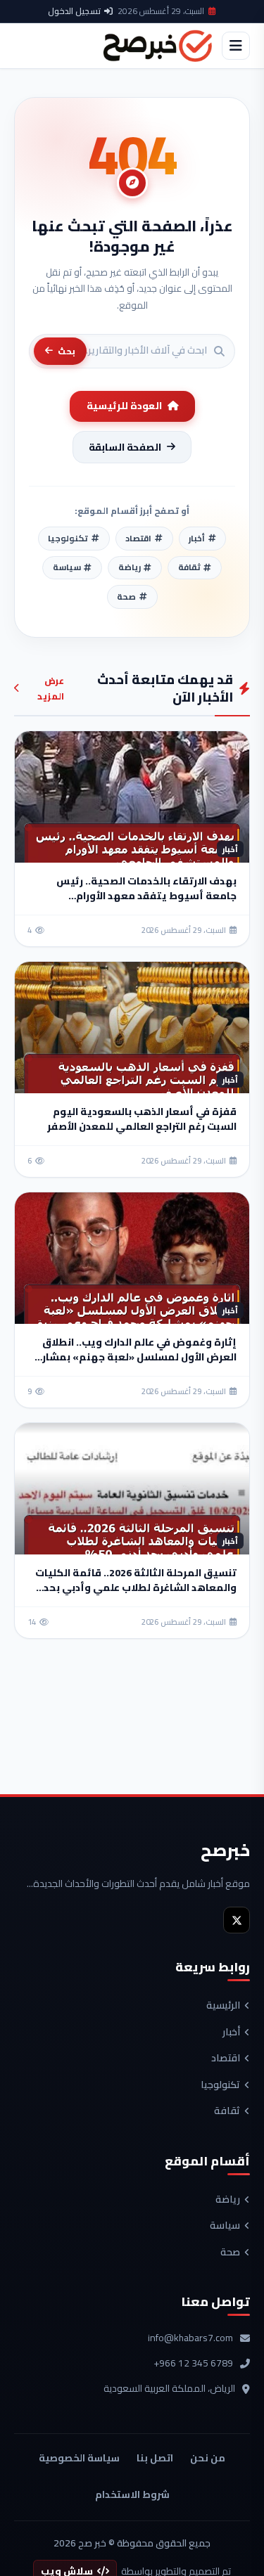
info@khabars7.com (190, 2338)
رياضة (228, 2200)
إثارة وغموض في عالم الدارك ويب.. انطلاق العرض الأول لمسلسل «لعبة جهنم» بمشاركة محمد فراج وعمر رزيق (132, 1357)
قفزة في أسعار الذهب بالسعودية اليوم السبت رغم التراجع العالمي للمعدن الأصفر (142, 1119)
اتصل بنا (155, 2458)
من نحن (208, 2458)
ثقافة (227, 2111)
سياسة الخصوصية (79, 2458)
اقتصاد (226, 2059)
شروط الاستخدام (132, 2494)
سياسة (225, 2226)
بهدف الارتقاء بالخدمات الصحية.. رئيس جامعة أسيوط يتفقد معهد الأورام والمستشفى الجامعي (146, 896)
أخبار (231, 2033)
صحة (230, 2253)
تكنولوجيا (220, 2085)
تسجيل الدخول (74, 11)
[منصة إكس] (237, 1920)
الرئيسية (223, 2006)
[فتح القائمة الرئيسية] (236, 46)
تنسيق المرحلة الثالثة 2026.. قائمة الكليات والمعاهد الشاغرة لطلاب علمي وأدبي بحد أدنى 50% (136, 1588)
